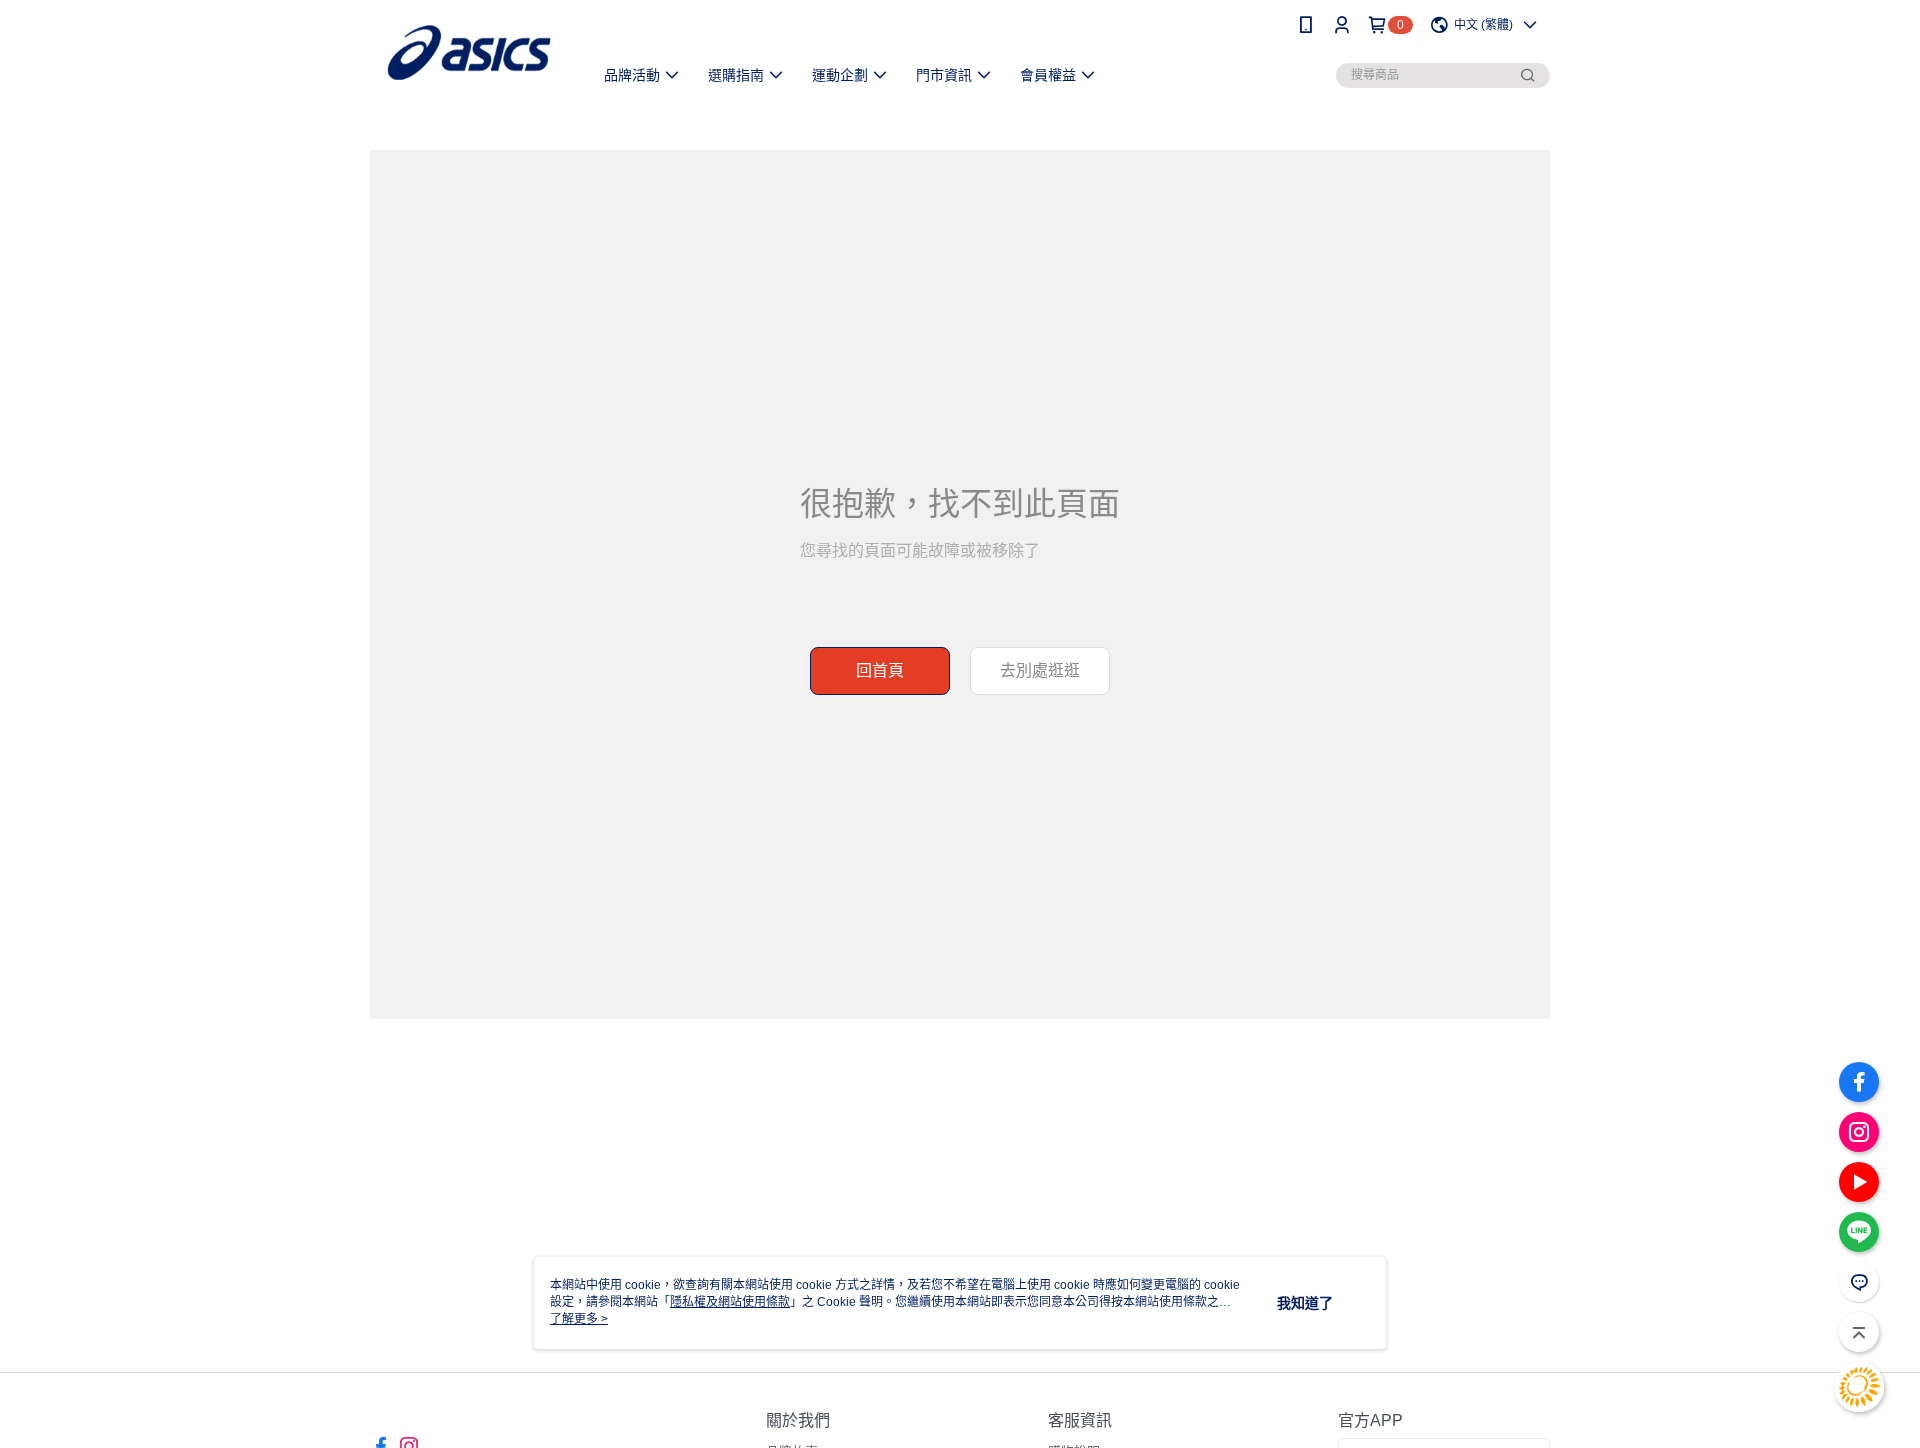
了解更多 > (579, 1319)
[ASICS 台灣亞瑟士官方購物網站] (469, 52)
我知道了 (1305, 1303)
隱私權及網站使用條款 (730, 1302)
